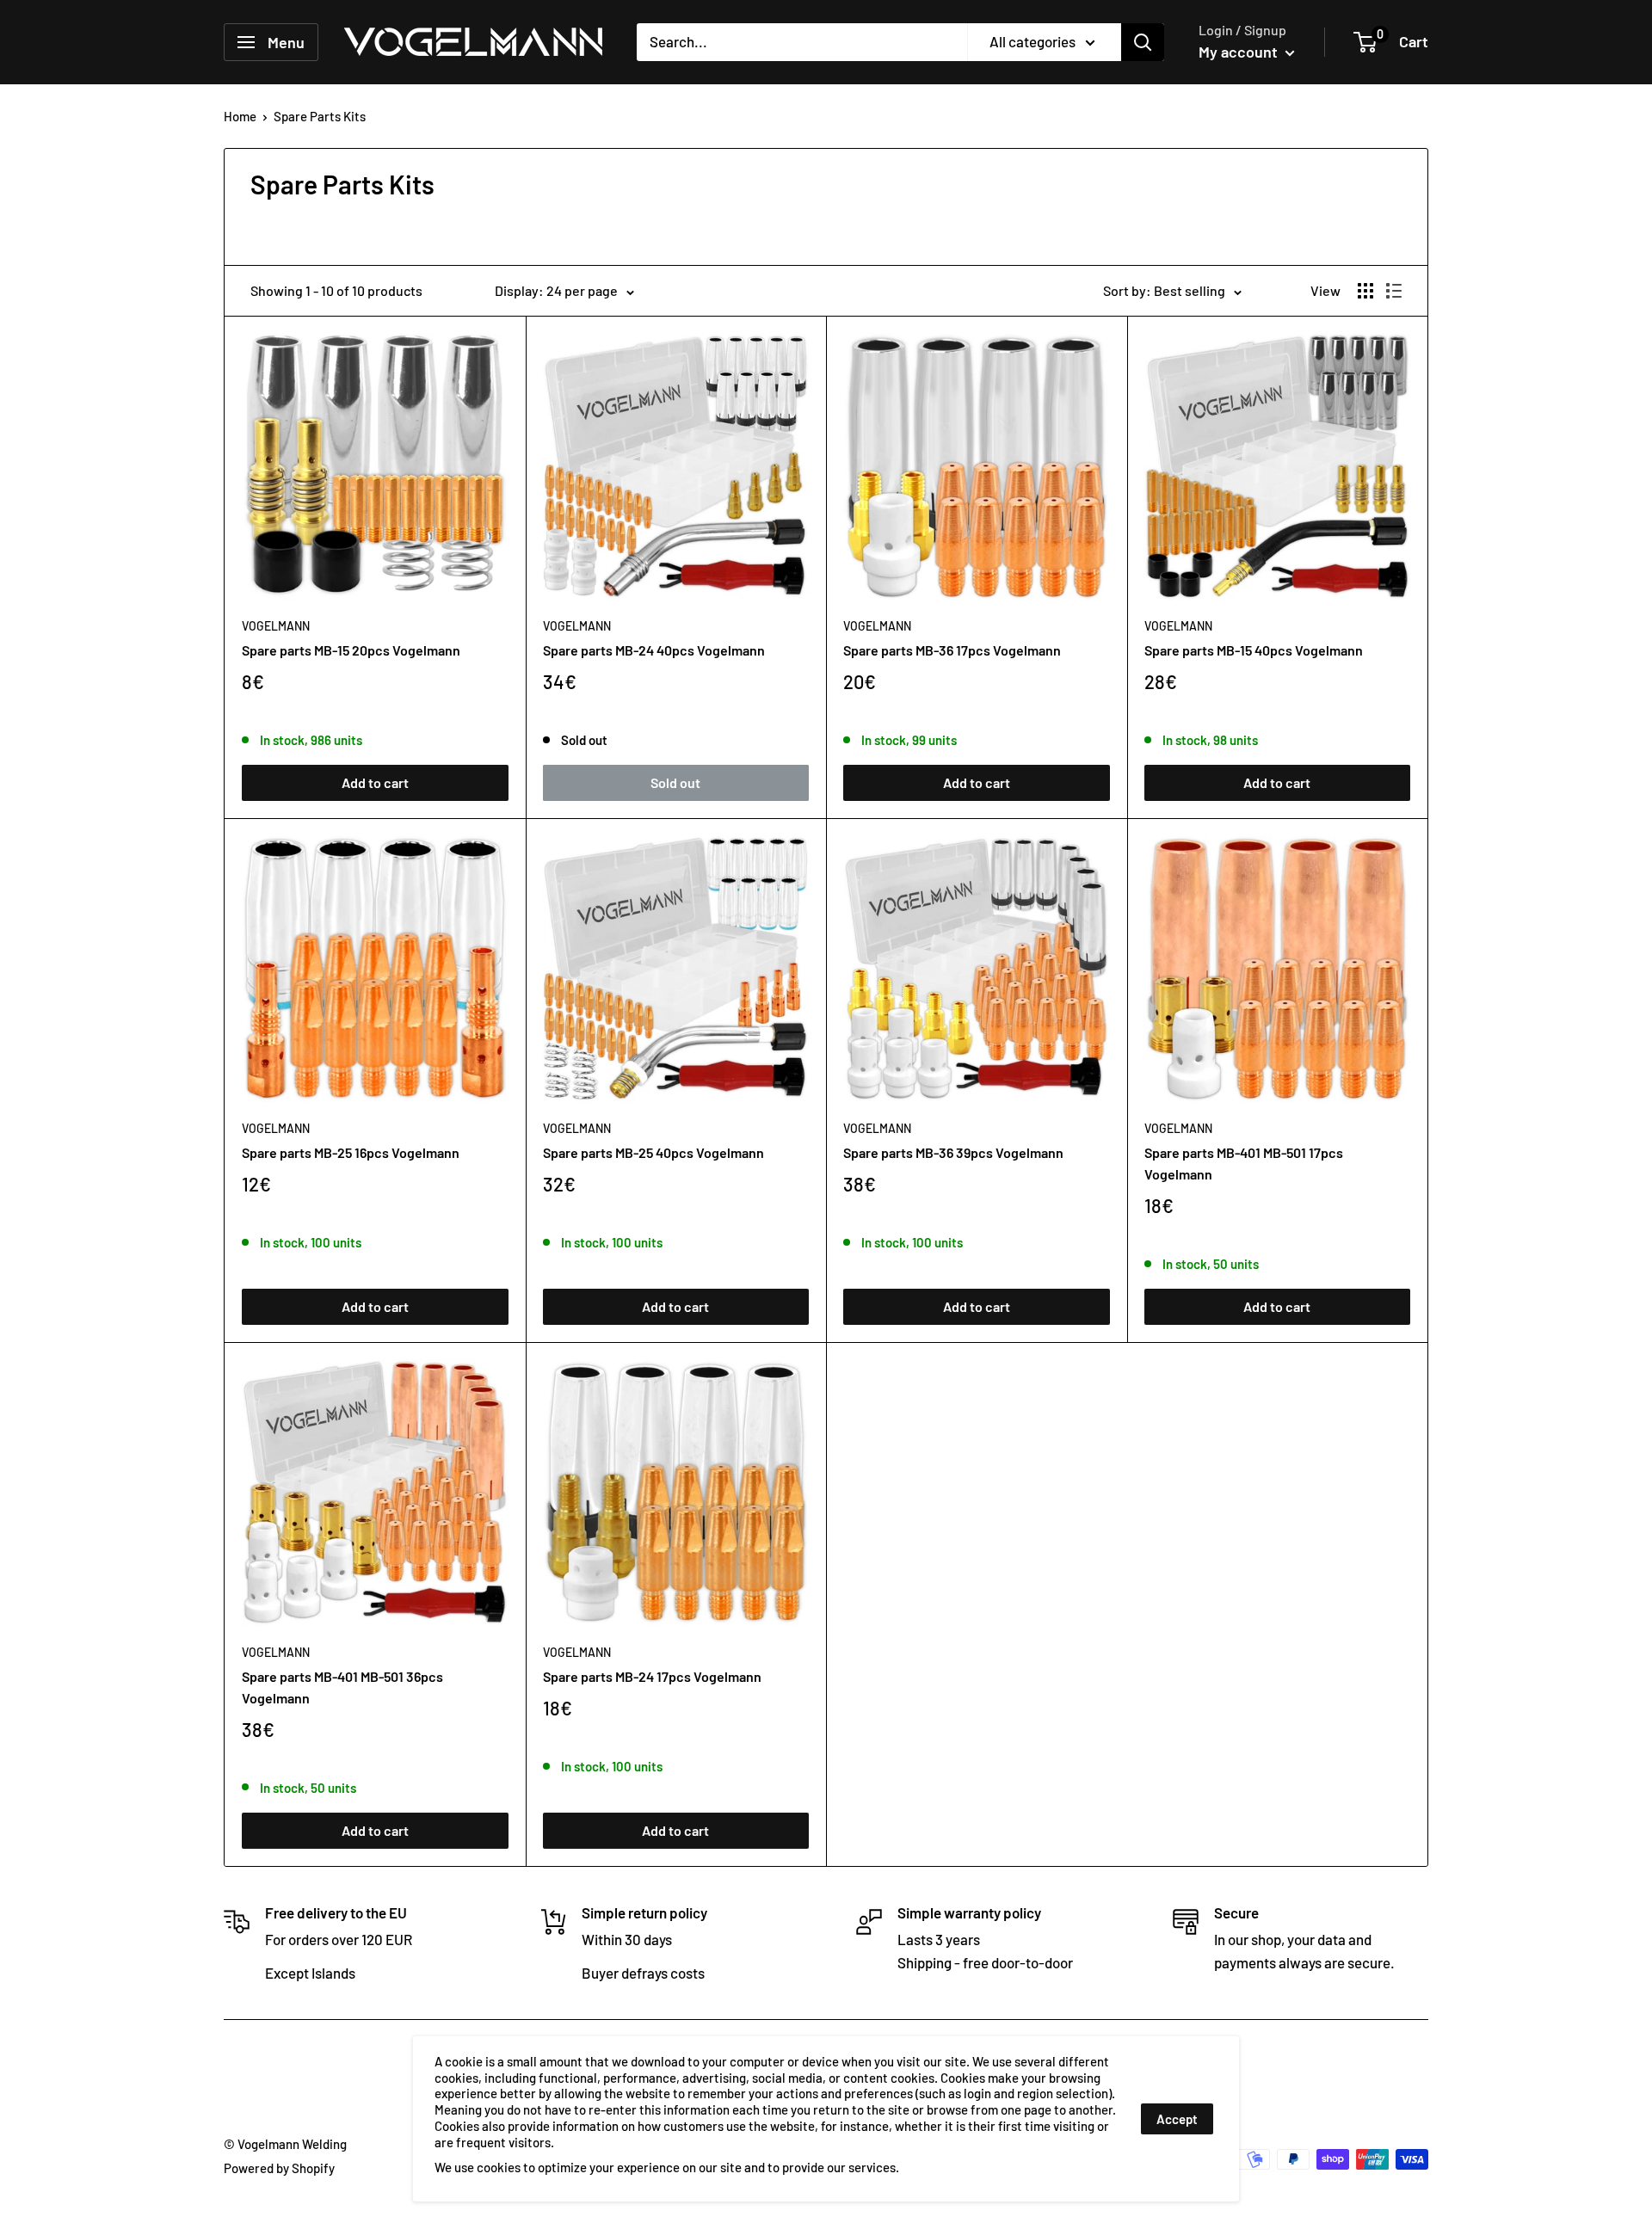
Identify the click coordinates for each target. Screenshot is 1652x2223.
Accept (1177, 2119)
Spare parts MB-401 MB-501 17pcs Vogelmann (1244, 1163)
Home (240, 116)
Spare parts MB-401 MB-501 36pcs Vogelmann (342, 1687)
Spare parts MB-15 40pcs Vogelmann (1254, 650)
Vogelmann (276, 626)
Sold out (675, 782)
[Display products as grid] (1365, 291)
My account (1240, 52)
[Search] (1143, 42)
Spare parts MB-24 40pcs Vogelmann (654, 650)
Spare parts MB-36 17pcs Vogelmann (952, 650)
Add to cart (375, 782)
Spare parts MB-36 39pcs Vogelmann (953, 1152)
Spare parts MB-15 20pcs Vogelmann (351, 650)
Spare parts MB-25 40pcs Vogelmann (653, 1152)
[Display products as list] (1394, 291)
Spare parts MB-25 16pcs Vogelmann (351, 1152)
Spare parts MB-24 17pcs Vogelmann (652, 1676)
